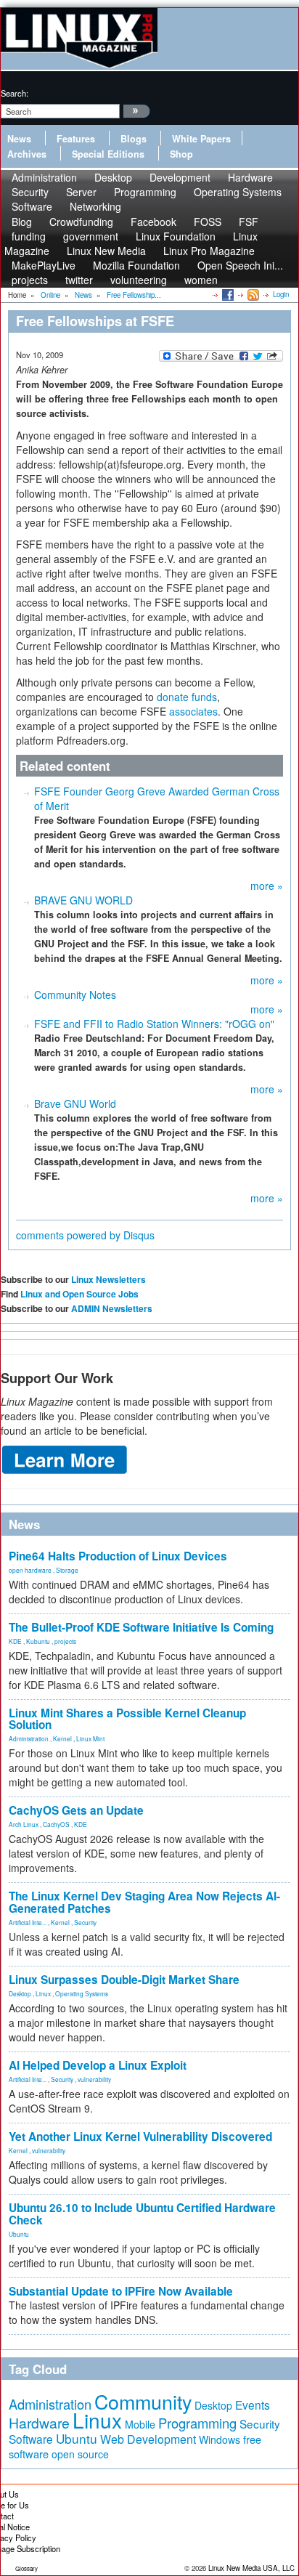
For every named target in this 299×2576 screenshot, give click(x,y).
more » (267, 886)
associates (193, 711)
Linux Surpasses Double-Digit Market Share (124, 1980)
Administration (29, 1738)
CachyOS (56, 1824)
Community (143, 2401)
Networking (95, 206)
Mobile (140, 2424)
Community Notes (75, 995)
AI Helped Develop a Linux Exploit (98, 2065)
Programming (145, 192)
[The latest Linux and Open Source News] (252, 294)
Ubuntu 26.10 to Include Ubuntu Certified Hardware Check (142, 2214)
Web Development (148, 2439)
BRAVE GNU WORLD (83, 900)
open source (80, 2454)
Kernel (62, 1738)
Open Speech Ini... (240, 265)
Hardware (39, 2423)
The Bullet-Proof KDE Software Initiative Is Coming (141, 1627)
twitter (79, 280)
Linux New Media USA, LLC (251, 2568)
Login (281, 294)
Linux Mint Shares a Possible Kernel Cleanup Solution (127, 1719)
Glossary (26, 2568)
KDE (15, 1641)
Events (253, 2405)
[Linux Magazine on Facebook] (227, 294)
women (201, 280)
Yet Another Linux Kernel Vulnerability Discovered (140, 2136)
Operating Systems (238, 192)
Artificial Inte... (28, 1922)
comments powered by (85, 1235)
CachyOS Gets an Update (76, 1810)
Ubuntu (19, 2234)
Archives (27, 154)
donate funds (187, 697)
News (19, 139)
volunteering (139, 280)
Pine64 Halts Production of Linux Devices (118, 1556)
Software (32, 206)
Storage (67, 1570)
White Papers (201, 139)
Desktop (20, 1993)
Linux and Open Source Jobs (79, 1294)
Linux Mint (90, 1738)
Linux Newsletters (108, 1279)
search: (15, 93)
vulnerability (94, 2079)
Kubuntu (38, 1641)
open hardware (30, 1570)
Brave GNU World (75, 1103)
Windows (220, 2439)
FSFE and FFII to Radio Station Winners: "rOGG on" (154, 1024)
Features (76, 139)
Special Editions (108, 154)
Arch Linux (24, 1824)
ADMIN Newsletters (112, 1308)
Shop (181, 154)
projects (30, 280)
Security (85, 1922)
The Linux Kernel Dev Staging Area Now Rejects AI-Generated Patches (144, 1902)
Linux (43, 1993)
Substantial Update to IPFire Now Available (121, 2291)
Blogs (134, 139)
